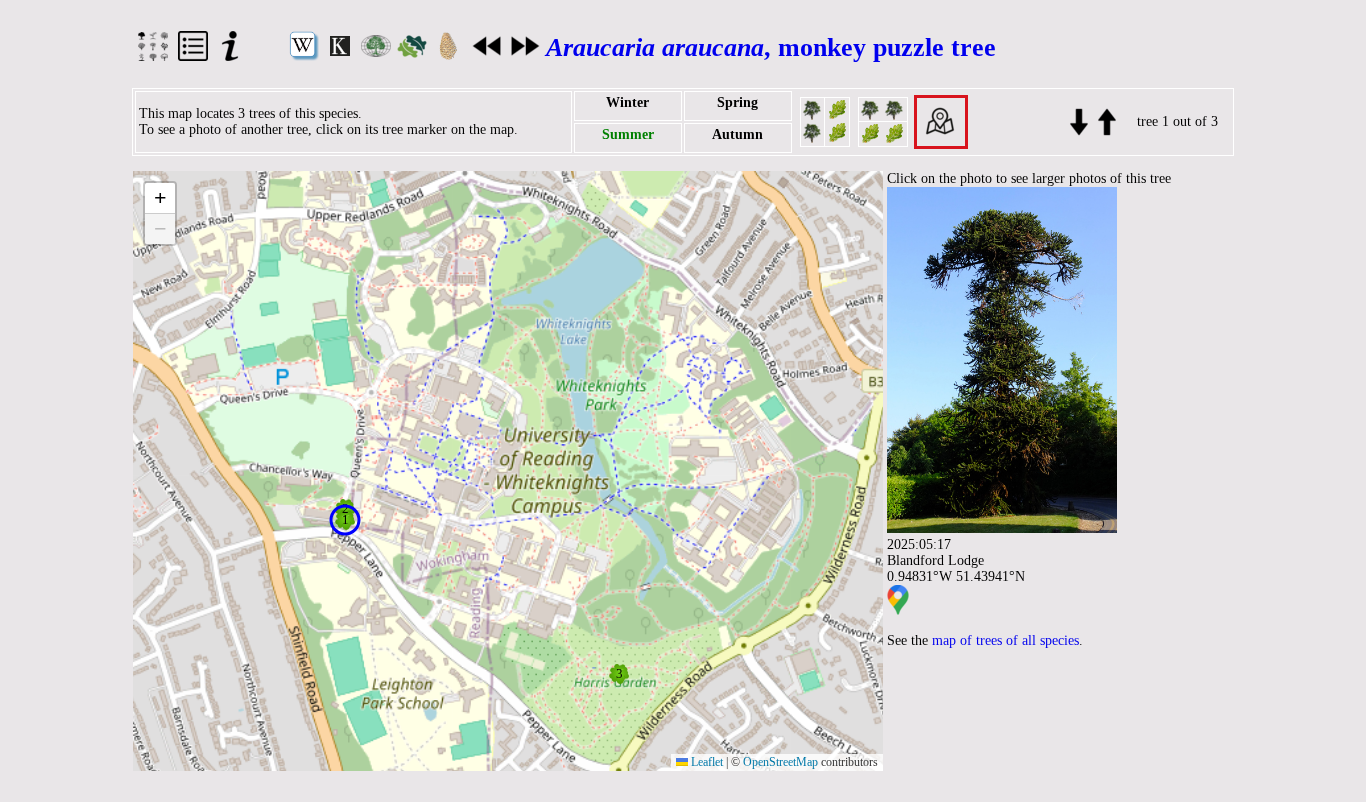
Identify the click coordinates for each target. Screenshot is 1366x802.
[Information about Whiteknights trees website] (230, 56)
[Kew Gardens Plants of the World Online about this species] (340, 51)
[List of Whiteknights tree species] (193, 56)
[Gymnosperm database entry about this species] (448, 56)
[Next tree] (1079, 120)
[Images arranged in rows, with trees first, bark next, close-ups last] (883, 120)
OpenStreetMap (780, 762)
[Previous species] (487, 52)
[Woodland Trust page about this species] (412, 53)
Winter (627, 102)
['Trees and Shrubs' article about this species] (376, 52)
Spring (737, 102)
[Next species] (525, 52)
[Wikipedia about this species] (304, 56)
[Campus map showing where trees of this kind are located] (941, 120)
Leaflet (705, 762)
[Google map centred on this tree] (898, 610)
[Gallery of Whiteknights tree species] (153, 56)
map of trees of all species (1005, 640)
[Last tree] (1105, 120)
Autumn (737, 134)
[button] (345, 520)
